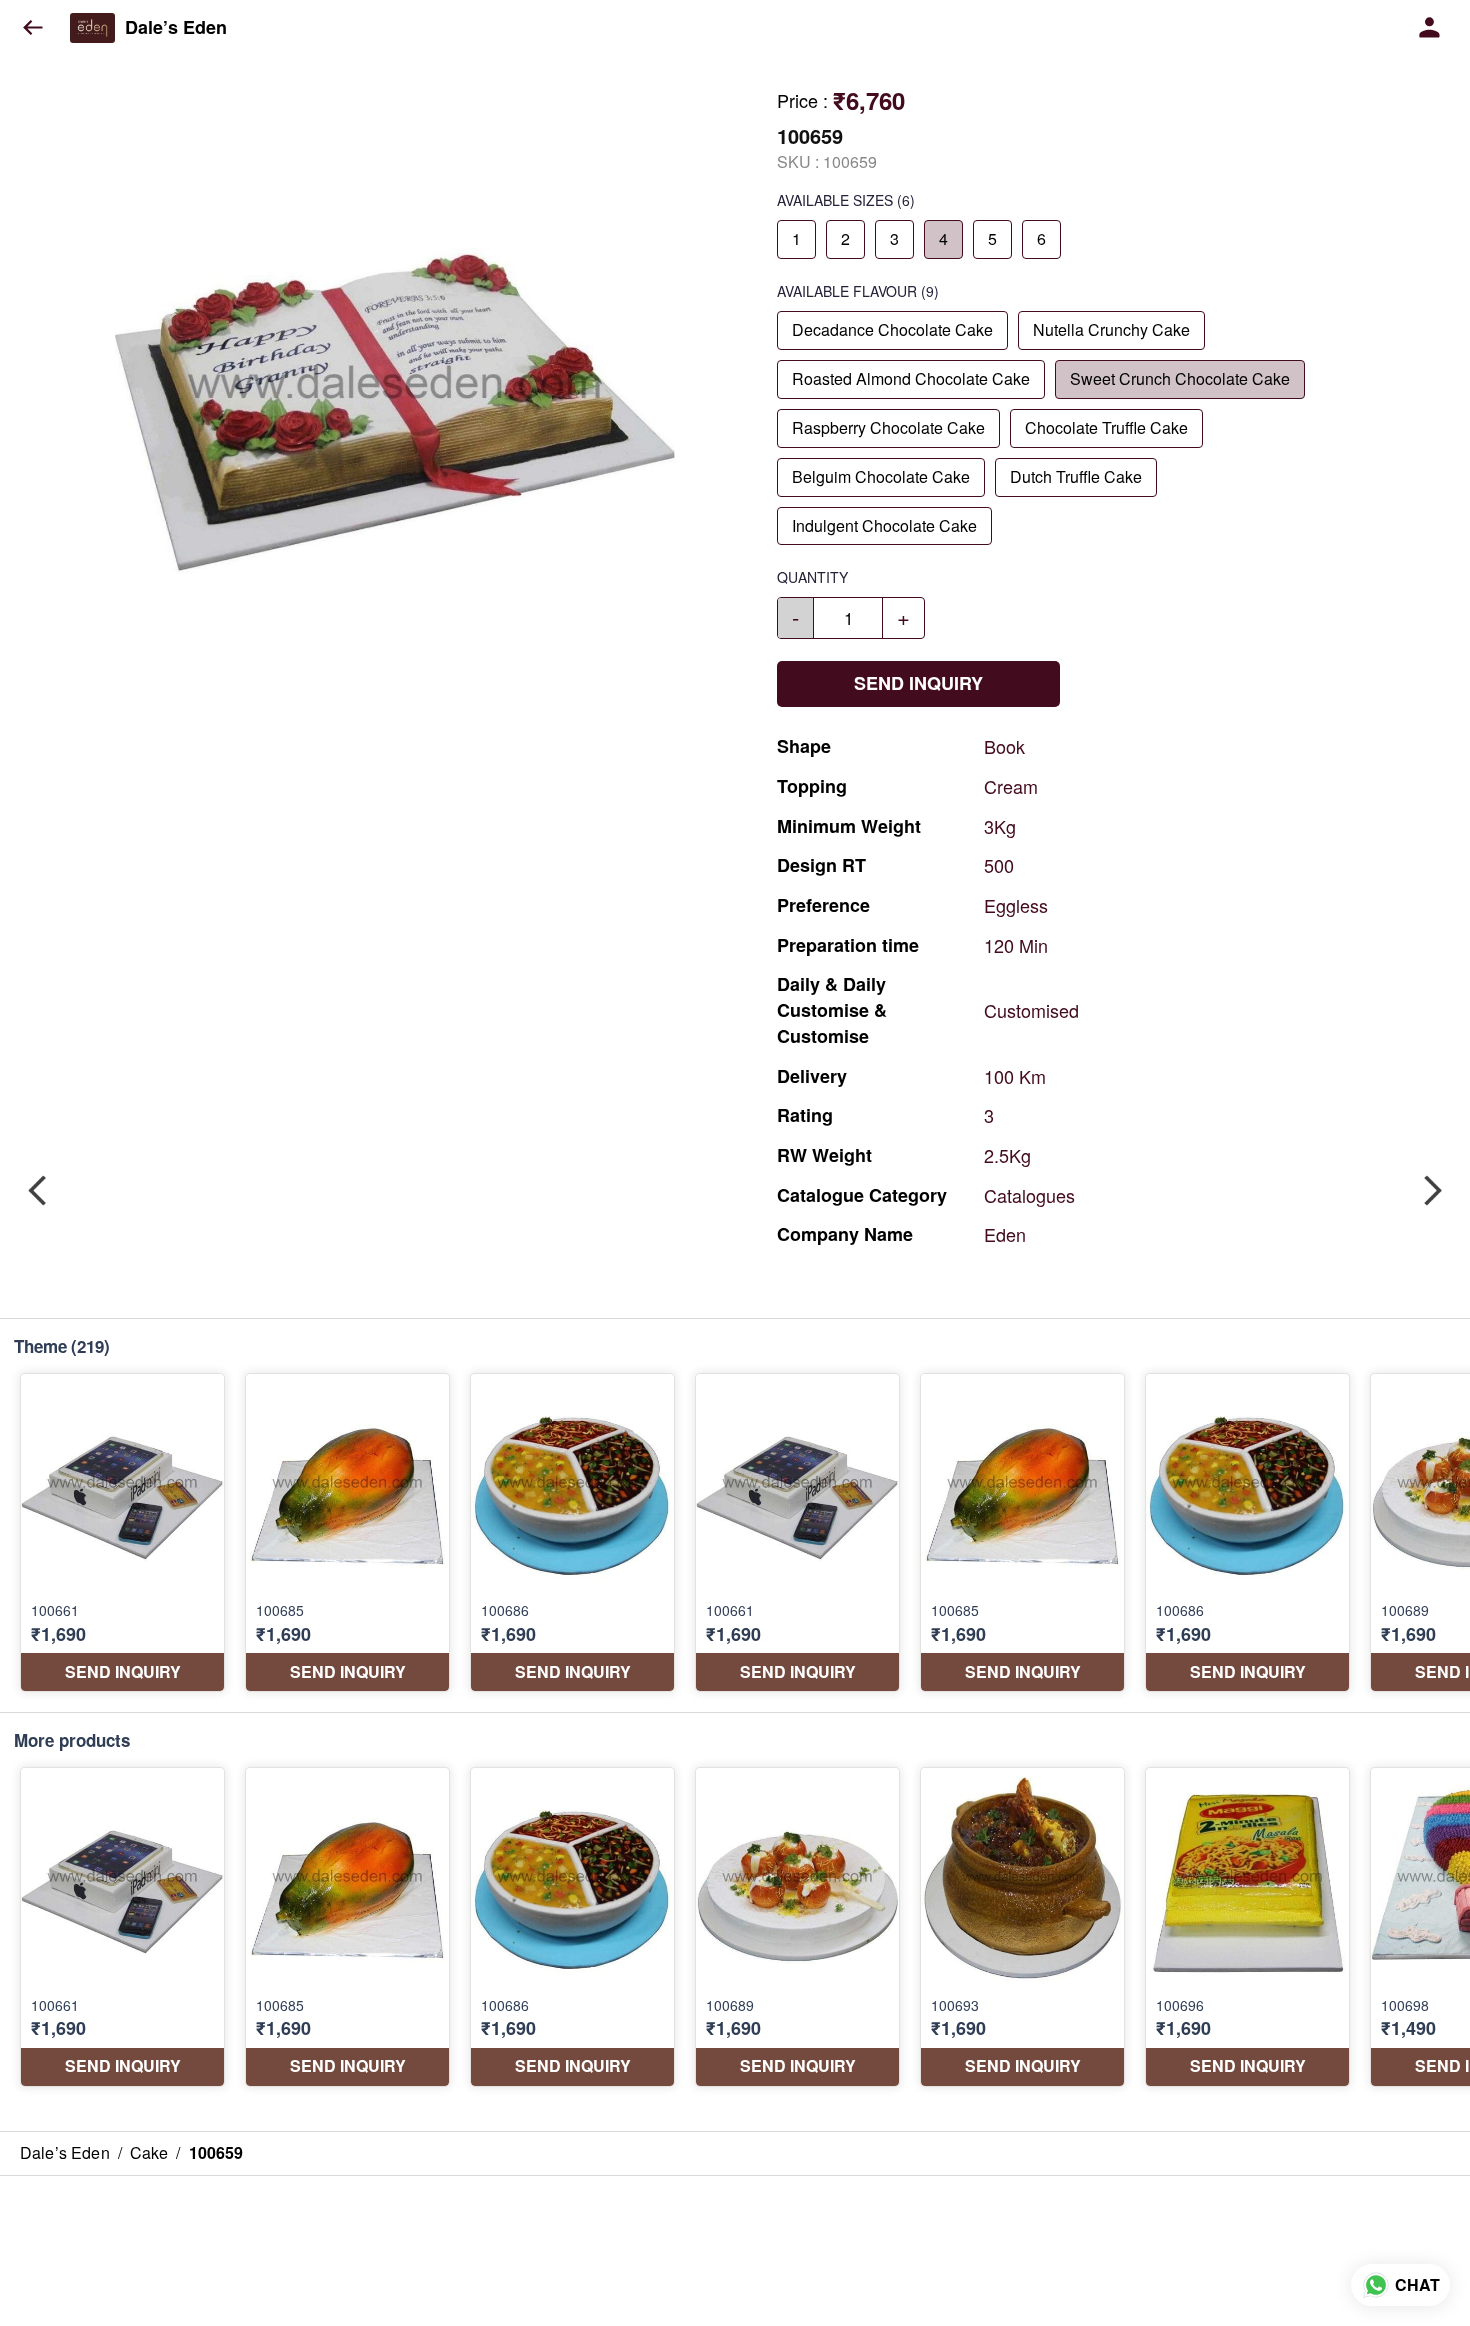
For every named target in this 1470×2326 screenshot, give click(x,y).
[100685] (347, 1533)
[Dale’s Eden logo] (92, 28)
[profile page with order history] (1430, 28)
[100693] (1022, 1927)
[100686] (572, 1533)
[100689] (797, 1927)
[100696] (1247, 1927)
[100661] (122, 1533)
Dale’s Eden (176, 28)
